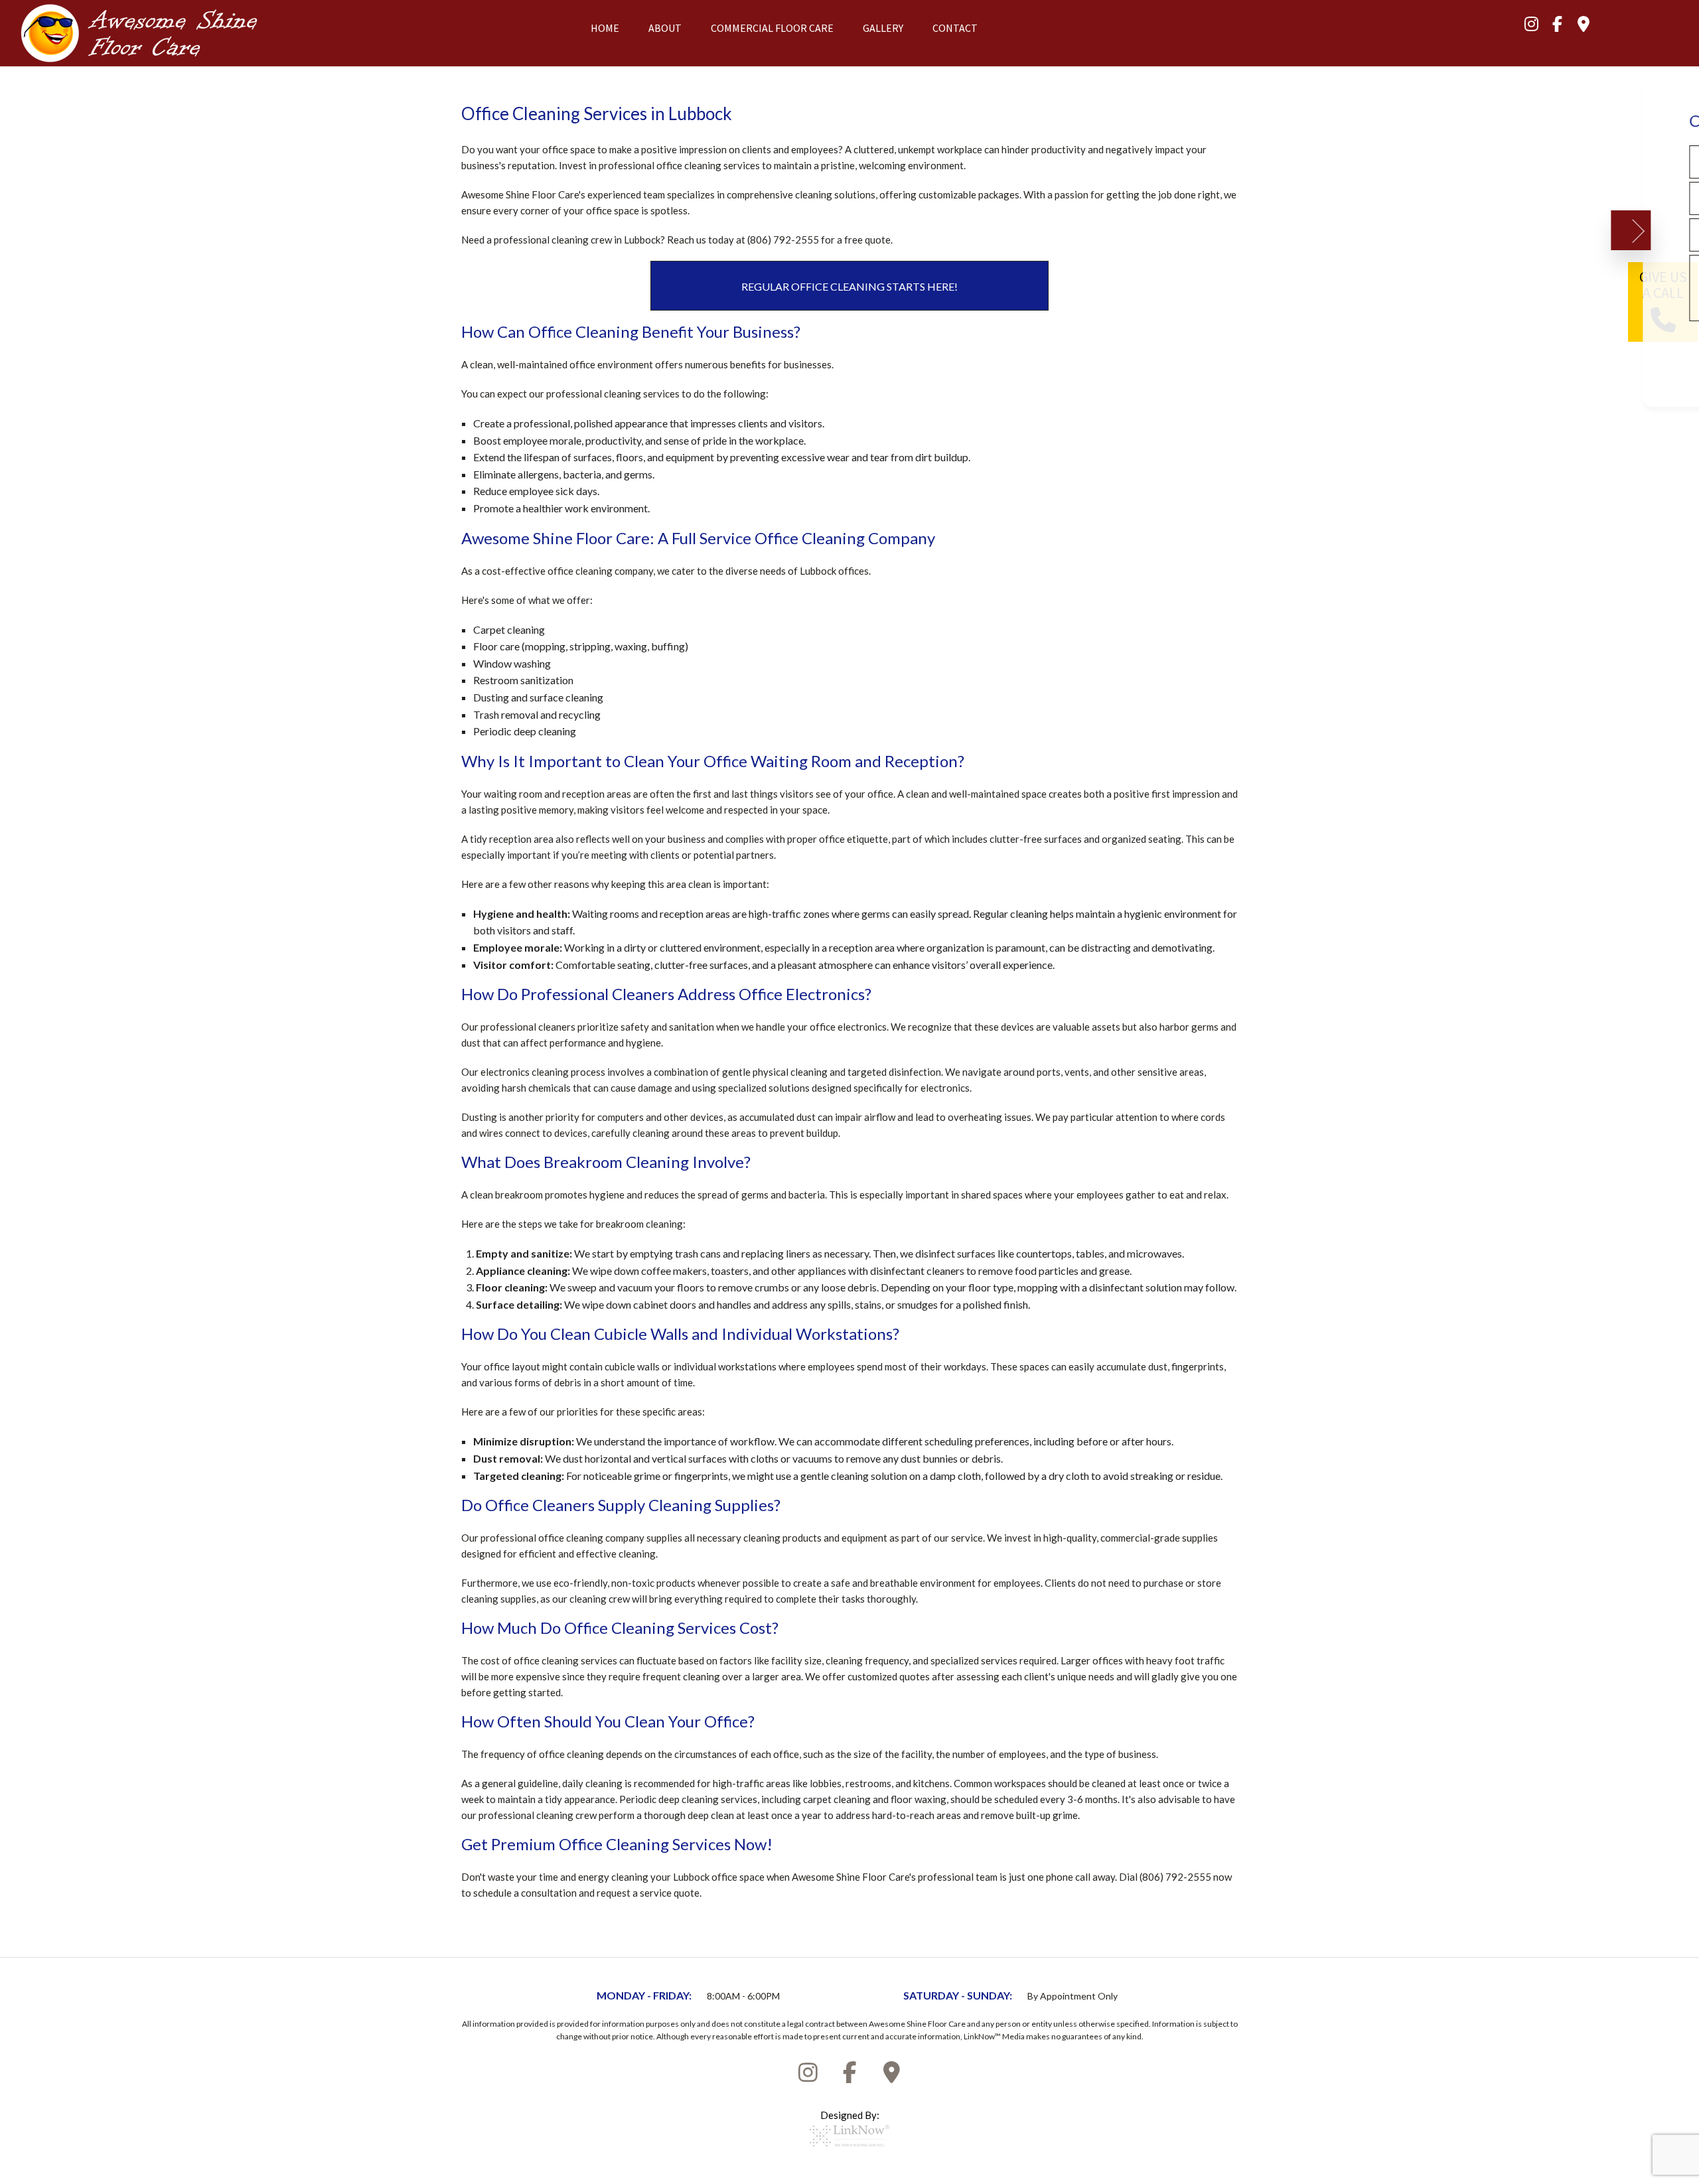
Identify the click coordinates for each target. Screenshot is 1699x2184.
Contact (955, 28)
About (665, 28)
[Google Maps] (1584, 26)
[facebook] (1558, 26)
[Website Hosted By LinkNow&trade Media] (849, 2151)
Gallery (883, 28)
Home (605, 28)
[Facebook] (849, 2076)
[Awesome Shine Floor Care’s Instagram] (1532, 26)
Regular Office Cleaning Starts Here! (849, 286)
